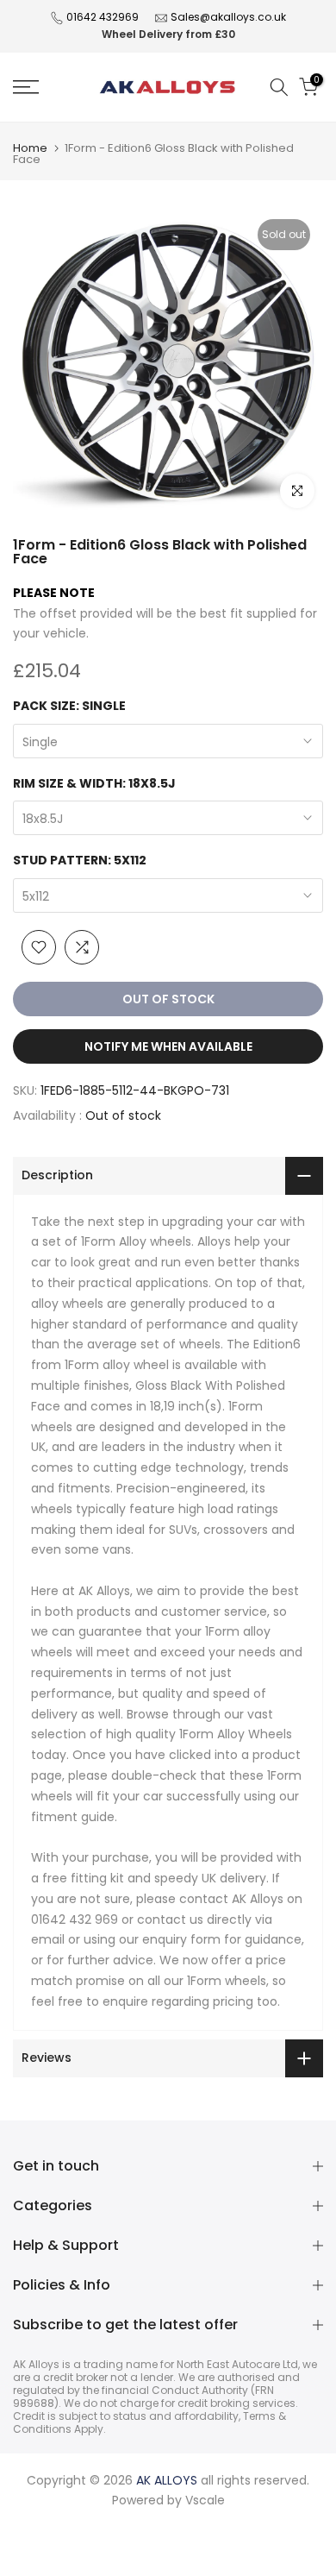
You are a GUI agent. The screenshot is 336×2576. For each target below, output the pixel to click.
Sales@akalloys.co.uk (228, 17)
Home (30, 148)
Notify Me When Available (168, 1046)
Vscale (205, 2500)
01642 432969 (103, 17)
